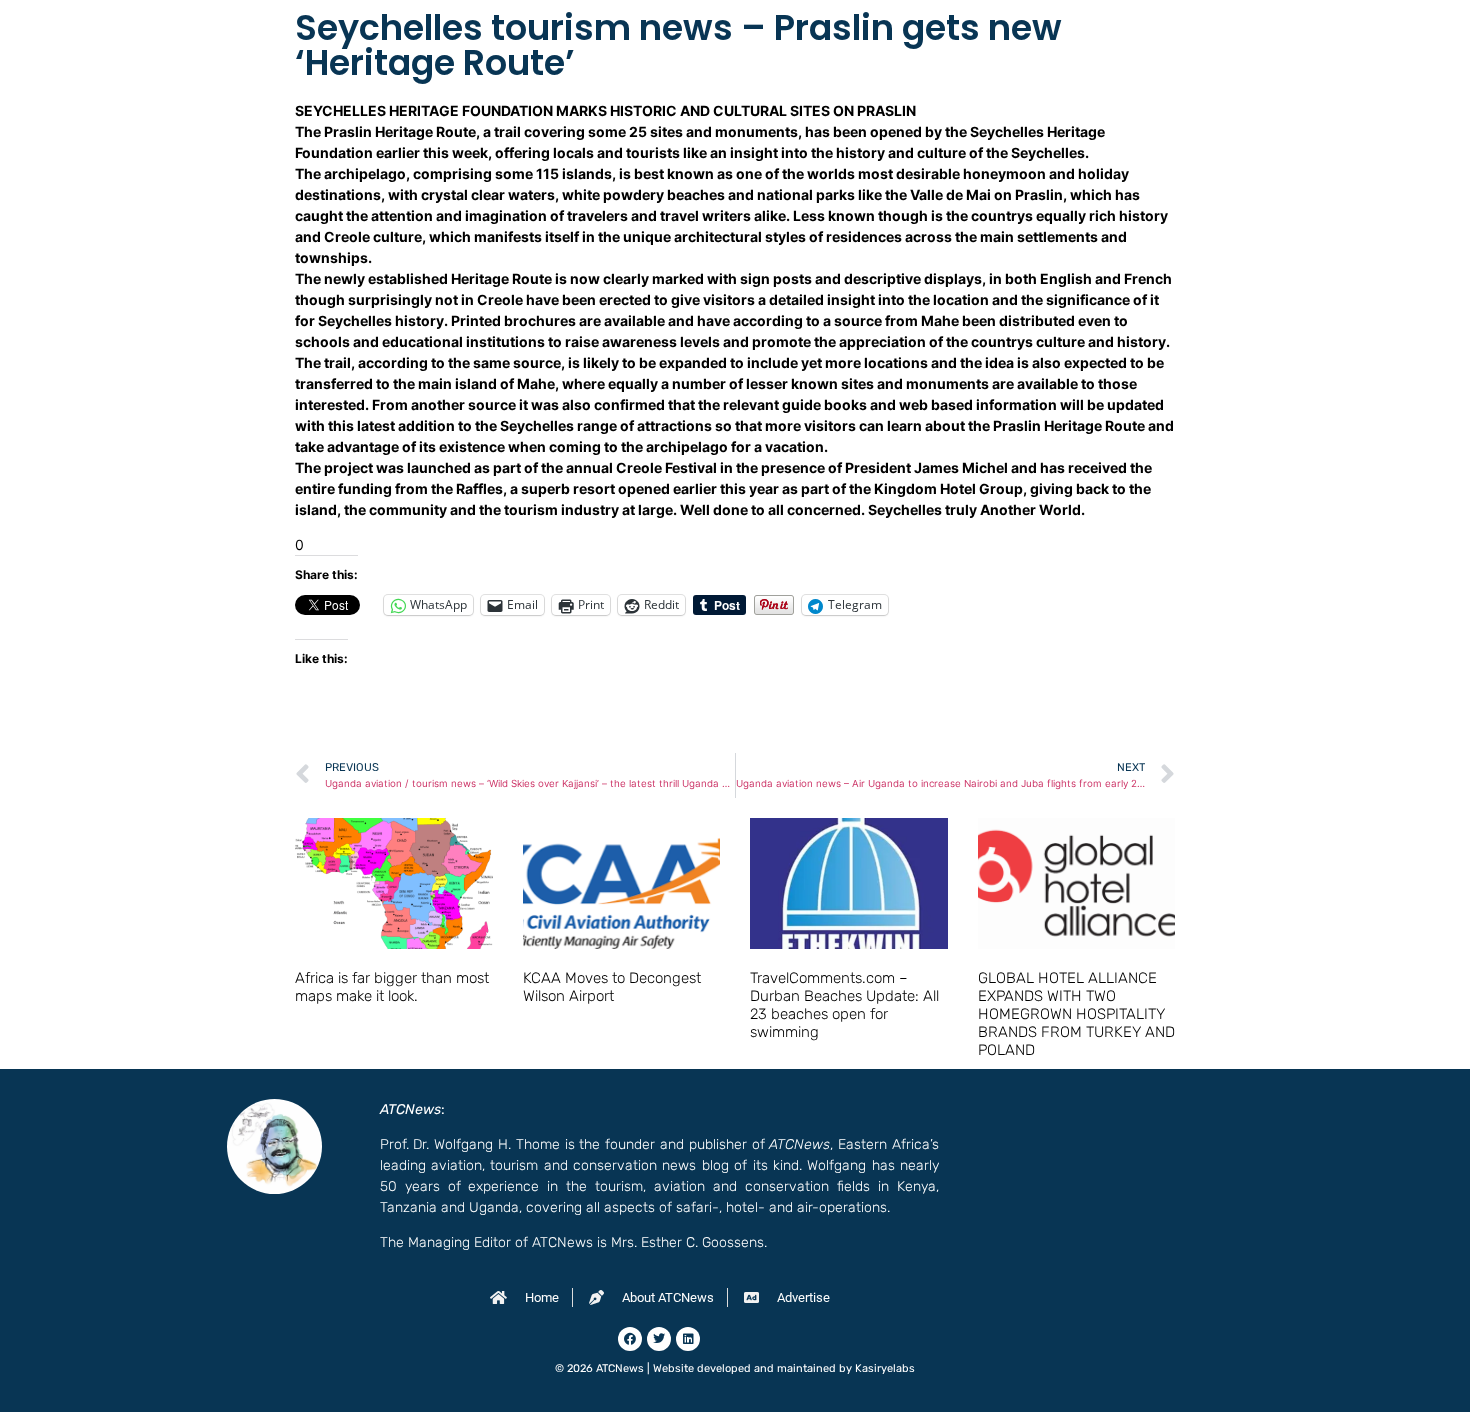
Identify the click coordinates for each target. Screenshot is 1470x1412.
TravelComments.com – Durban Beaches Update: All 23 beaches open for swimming (844, 1005)
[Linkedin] (688, 1339)
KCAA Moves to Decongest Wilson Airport (612, 987)
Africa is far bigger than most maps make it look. (392, 987)
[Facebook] (630, 1339)
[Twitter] (659, 1339)
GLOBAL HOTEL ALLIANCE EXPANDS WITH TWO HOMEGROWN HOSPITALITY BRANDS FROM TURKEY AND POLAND (1076, 1014)
